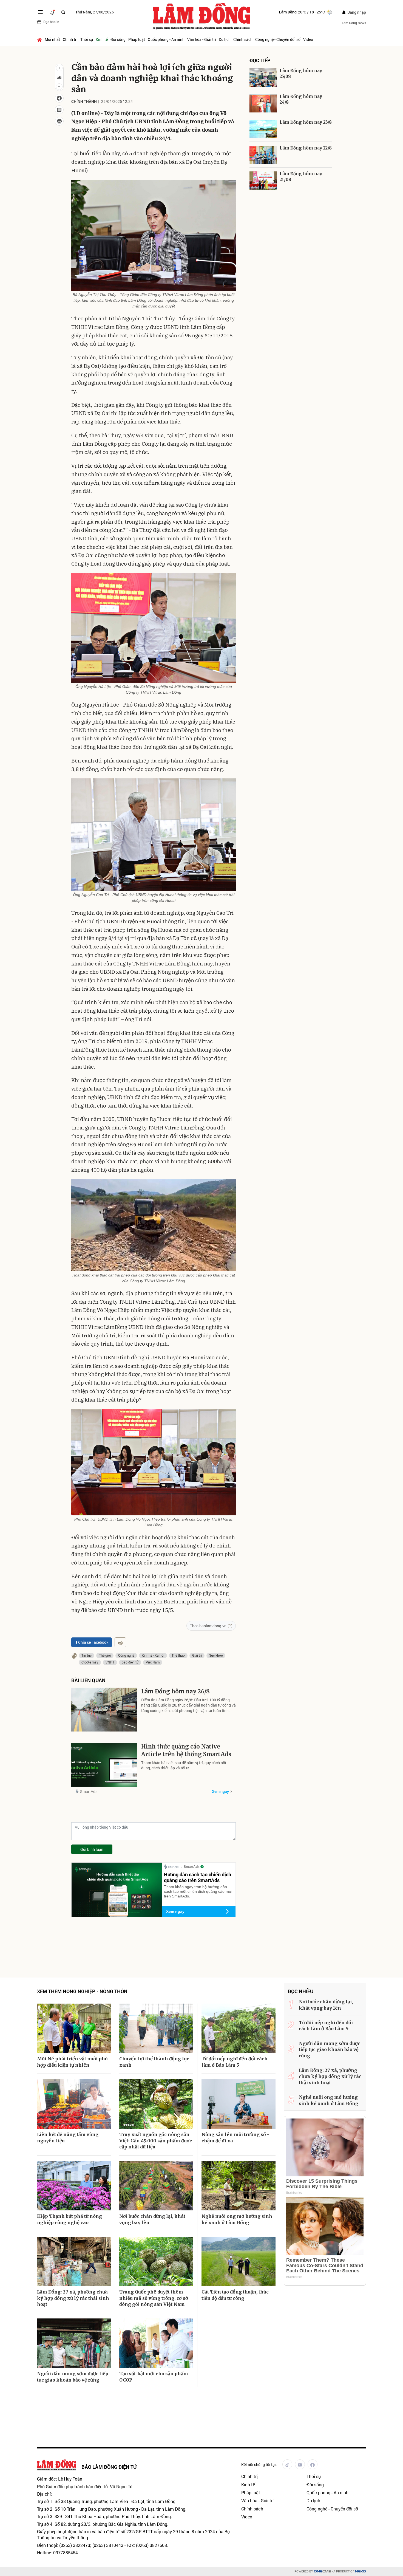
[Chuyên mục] (40, 12)
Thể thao (178, 1655)
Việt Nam (153, 1662)
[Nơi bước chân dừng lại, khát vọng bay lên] (156, 2186)
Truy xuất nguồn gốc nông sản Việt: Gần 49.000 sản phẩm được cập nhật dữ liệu (156, 2141)
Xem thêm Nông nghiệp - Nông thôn (82, 1991)
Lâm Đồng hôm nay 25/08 (301, 74)
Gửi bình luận (92, 1849)
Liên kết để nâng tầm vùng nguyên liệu (68, 2137)
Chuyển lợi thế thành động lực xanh (154, 2062)
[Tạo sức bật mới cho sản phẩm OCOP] (156, 2343)
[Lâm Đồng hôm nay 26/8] (104, 1710)
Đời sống (118, 39)
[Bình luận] (59, 110)
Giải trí (197, 1655)
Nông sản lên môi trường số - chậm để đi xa (235, 2137)
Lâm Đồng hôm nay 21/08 (301, 177)
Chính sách (243, 39)
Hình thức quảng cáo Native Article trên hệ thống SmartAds (186, 1750)
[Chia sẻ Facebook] (59, 98)
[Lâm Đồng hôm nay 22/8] (263, 155)
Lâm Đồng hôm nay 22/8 (306, 148)
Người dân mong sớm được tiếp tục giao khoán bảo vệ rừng (73, 2377)
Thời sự (87, 39)
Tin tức (86, 1655)
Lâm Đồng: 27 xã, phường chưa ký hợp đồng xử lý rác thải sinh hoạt (73, 2298)
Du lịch (225, 39)
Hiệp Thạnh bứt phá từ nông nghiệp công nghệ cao (69, 2219)
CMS (322, 2571)
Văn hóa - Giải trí (202, 39)
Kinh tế (102, 39)
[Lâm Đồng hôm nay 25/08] (263, 77)
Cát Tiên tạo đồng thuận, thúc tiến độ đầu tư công (235, 2295)
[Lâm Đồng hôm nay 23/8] (263, 129)
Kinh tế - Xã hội (153, 1655)
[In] (120, 1642)
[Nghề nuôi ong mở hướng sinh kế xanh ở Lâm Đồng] (239, 2186)
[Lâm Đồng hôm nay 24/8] (263, 103)
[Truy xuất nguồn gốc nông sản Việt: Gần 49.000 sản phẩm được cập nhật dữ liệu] (156, 2104)
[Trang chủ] (40, 39)
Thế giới (105, 1655)
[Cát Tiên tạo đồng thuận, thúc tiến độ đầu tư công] (239, 2261)
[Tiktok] (287, 2464)
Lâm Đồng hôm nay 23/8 (306, 122)
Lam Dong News (354, 23)
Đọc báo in (51, 22)
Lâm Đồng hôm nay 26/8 (175, 1691)
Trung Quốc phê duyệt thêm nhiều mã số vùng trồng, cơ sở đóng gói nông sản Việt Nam (154, 2298)
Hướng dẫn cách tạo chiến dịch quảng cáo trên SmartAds (198, 1877)
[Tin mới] (52, 12)
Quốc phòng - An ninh (166, 39)
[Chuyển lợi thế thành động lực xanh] (156, 2028)
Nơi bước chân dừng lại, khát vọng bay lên (152, 2219)
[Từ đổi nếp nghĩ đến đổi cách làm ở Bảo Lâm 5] (239, 2028)
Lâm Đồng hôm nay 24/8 (301, 99)
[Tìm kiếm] (63, 12)
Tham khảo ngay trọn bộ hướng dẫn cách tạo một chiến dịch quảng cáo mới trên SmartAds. (198, 1891)
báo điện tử (130, 1662)
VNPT (110, 1662)
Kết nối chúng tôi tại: (259, 2465)
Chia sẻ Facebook (93, 1642)
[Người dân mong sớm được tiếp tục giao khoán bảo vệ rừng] (74, 2343)
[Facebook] (313, 2464)
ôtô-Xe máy (90, 1662)
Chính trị (70, 39)
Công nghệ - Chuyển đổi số (278, 39)
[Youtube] (300, 2464)
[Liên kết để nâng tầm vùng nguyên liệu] (74, 2104)
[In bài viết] (59, 121)
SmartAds (89, 1791)
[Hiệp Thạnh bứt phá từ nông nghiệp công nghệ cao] (74, 2186)
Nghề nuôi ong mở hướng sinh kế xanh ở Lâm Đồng (237, 2219)
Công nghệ (126, 1655)
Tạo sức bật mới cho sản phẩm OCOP (154, 2377)
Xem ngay (220, 1791)
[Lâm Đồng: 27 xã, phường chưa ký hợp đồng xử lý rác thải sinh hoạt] (74, 2261)
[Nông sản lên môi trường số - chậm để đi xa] (239, 2104)
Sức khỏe (216, 1655)
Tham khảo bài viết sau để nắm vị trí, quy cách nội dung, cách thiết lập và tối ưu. (184, 1765)
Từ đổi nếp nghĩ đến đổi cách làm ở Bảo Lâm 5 (235, 2062)
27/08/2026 (95, 12)
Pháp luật (137, 39)
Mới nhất (52, 39)
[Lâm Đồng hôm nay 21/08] (263, 181)
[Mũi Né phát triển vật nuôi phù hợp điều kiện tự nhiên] (74, 2028)
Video (308, 39)
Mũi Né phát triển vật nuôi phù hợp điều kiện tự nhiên (72, 2062)
